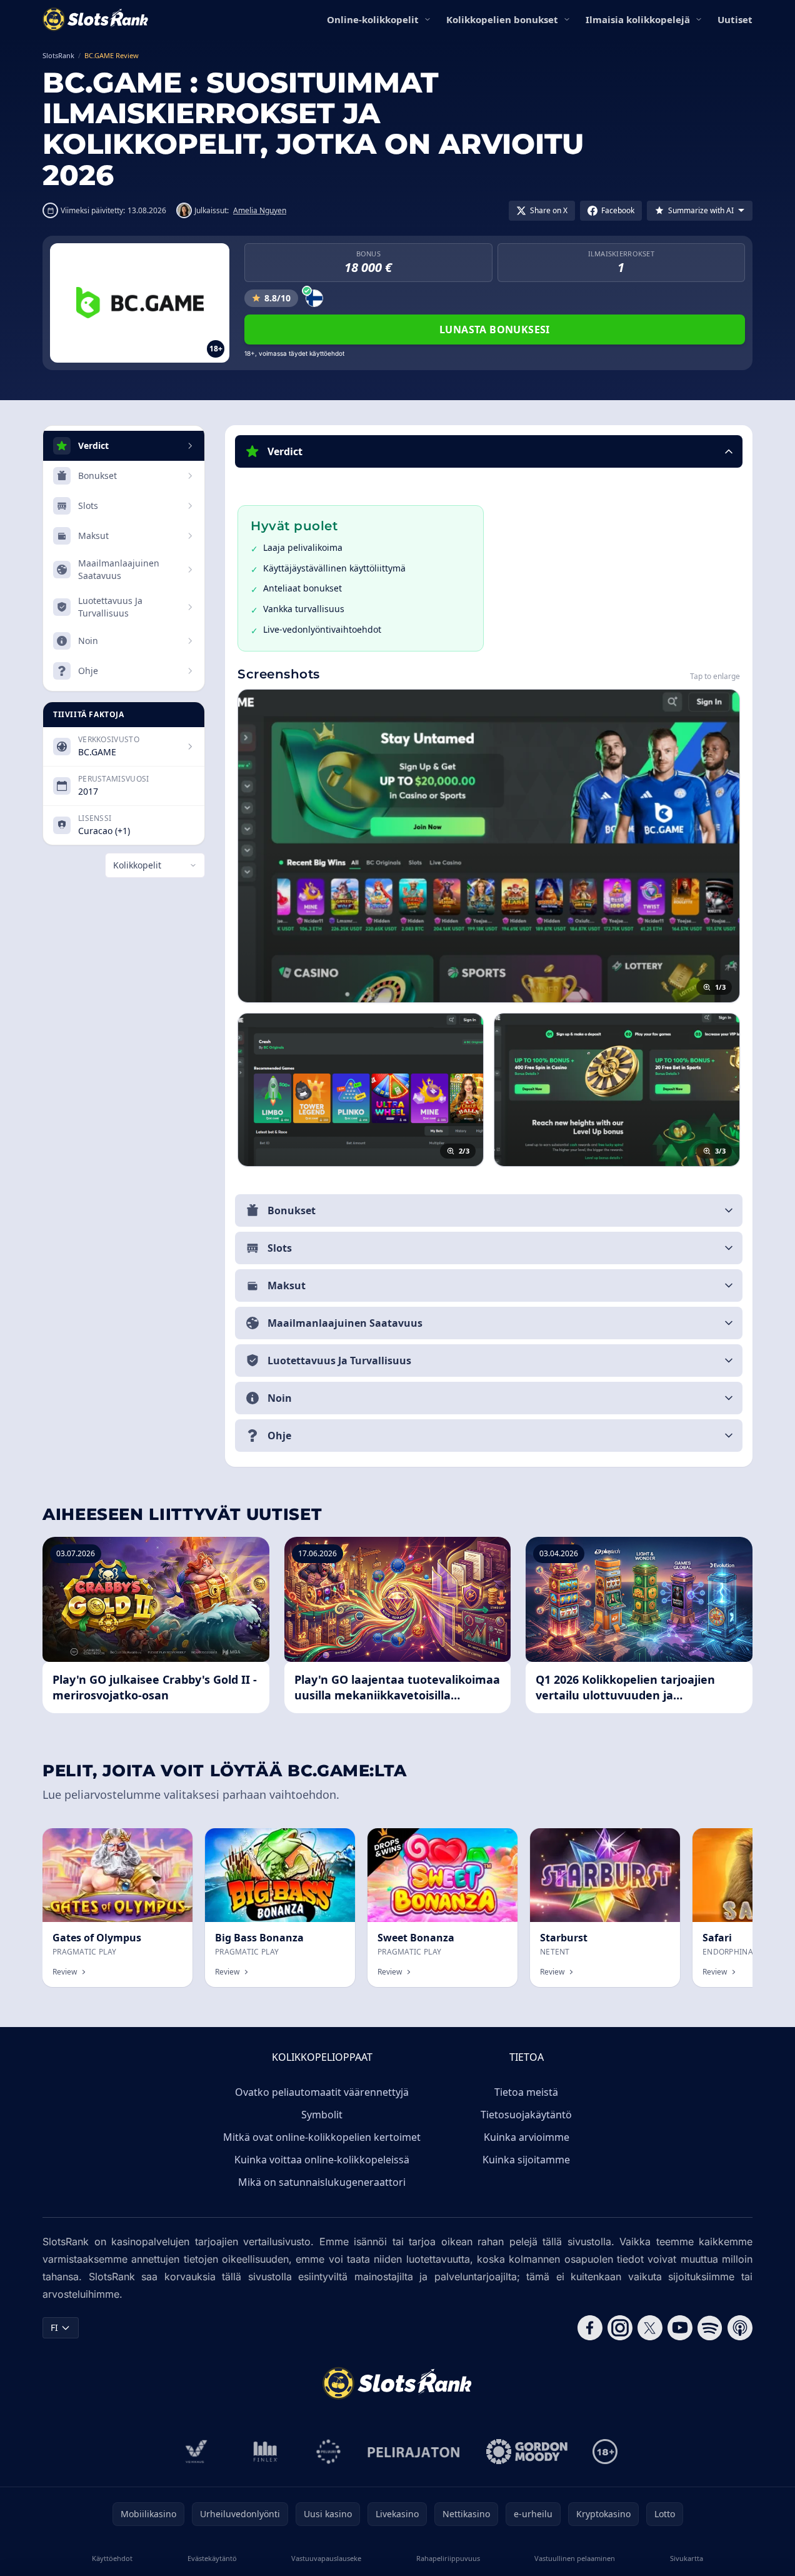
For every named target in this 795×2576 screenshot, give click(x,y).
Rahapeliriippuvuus (448, 2558)
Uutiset (735, 19)
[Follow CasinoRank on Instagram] (620, 2328)
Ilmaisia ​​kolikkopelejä (638, 19)
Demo (170, 1842)
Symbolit (322, 2115)
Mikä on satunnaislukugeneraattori (322, 2182)
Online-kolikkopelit (373, 19)
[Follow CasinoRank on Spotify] (710, 2328)
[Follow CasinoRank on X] (650, 2328)
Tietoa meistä (526, 2092)
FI (54, 2327)
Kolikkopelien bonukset (502, 19)
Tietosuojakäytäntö (526, 2115)
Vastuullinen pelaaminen (575, 2558)
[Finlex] (266, 2452)
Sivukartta (687, 2558)
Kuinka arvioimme (527, 2137)
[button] (489, 451)
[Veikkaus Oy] (197, 2452)
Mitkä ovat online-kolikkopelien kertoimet (322, 2137)
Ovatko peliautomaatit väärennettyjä (322, 2092)
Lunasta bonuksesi (495, 330)
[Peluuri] (328, 2452)
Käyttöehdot (112, 2558)
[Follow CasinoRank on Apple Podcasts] (740, 2328)
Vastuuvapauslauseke (326, 2558)
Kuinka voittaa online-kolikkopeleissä (322, 2160)
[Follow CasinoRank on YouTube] (680, 2328)
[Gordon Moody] (527, 2452)
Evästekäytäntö (212, 2558)
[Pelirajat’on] (413, 2452)
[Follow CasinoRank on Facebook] (590, 2328)
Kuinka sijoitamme (526, 2160)
